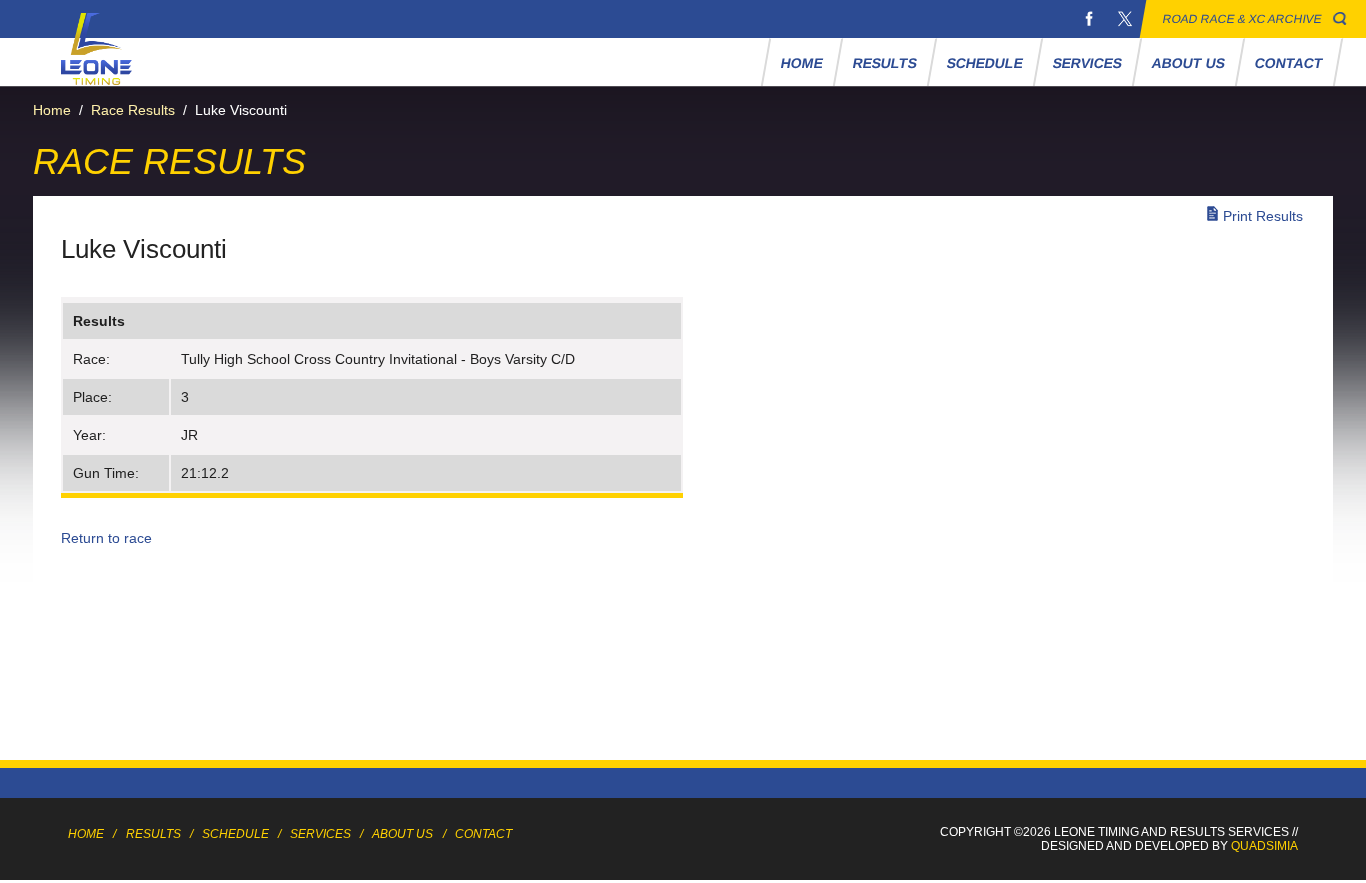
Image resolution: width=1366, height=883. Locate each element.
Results (884, 63)
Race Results (133, 110)
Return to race (106, 538)
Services (1087, 63)
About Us (1188, 63)
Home (801, 63)
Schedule (984, 63)
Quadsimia (1264, 846)
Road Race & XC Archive (1242, 19)
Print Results (1263, 216)
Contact (1288, 63)
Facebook (1089, 19)
